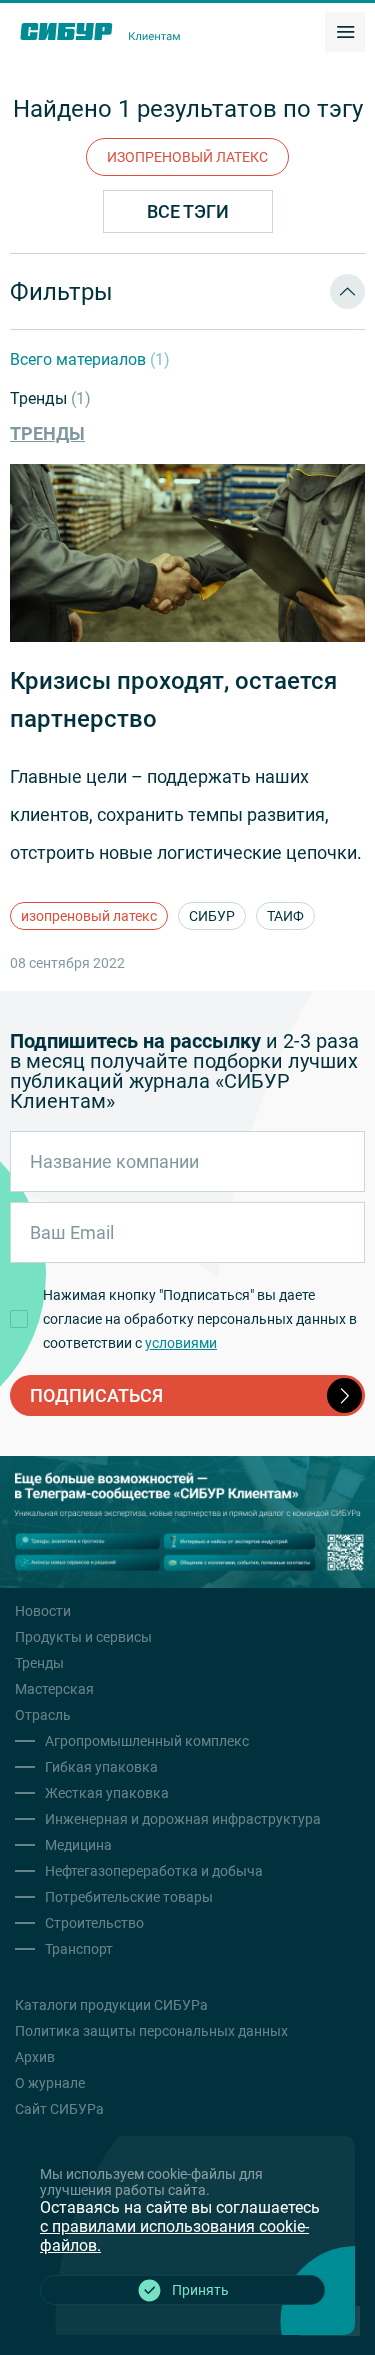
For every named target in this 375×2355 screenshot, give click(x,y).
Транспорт (79, 1949)
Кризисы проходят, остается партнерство (173, 700)
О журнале (50, 2083)
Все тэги (188, 211)
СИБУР (212, 916)
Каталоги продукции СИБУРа (111, 2005)
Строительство (94, 1923)
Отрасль (43, 1715)
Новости (43, 1611)
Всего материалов (90, 359)
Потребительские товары (129, 1897)
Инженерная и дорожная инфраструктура (183, 1819)
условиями (181, 1343)
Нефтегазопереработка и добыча (154, 1871)
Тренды (50, 398)
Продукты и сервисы (83, 1637)
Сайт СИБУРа (59, 2109)
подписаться (96, 1395)
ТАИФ (285, 916)
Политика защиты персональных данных (151, 2031)
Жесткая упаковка (107, 1793)
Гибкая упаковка (101, 1767)
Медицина (78, 1845)
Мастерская (54, 1689)
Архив (35, 2057)
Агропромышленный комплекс (147, 1741)
